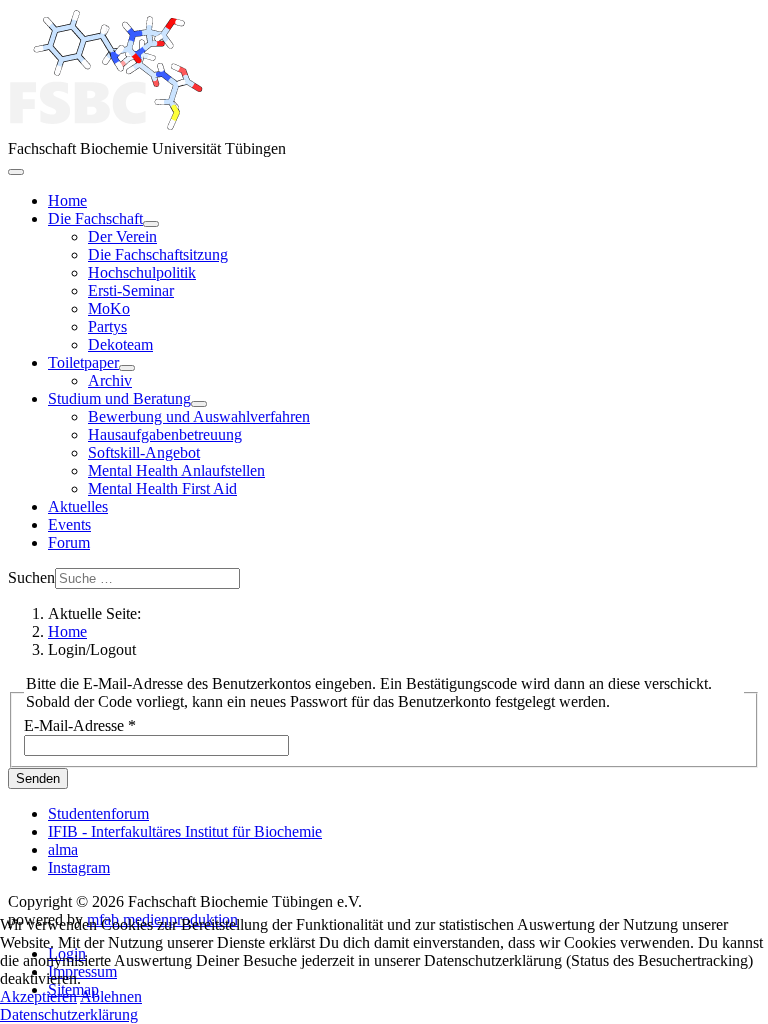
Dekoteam (120, 344)
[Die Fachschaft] (151, 224)
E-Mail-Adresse (80, 725)
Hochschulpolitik (142, 272)
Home (67, 200)
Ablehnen (111, 996)
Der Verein (122, 236)
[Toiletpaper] (127, 368)
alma (63, 849)
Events (69, 524)
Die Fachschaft (95, 218)
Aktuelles (78, 506)
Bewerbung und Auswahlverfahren (199, 416)
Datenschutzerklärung (69, 1014)
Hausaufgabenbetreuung (165, 434)
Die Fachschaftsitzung (158, 254)
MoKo (109, 308)
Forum (69, 542)
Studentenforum (98, 813)
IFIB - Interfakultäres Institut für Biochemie (185, 831)
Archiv (110, 380)
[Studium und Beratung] (199, 404)
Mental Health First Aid (162, 488)
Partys (107, 326)
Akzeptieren (38, 996)
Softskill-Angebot (144, 452)
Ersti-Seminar (131, 290)
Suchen (31, 577)
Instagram (79, 867)
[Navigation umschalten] (16, 172)
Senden (38, 778)
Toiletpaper (83, 362)
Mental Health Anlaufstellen (176, 470)
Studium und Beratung (119, 398)
